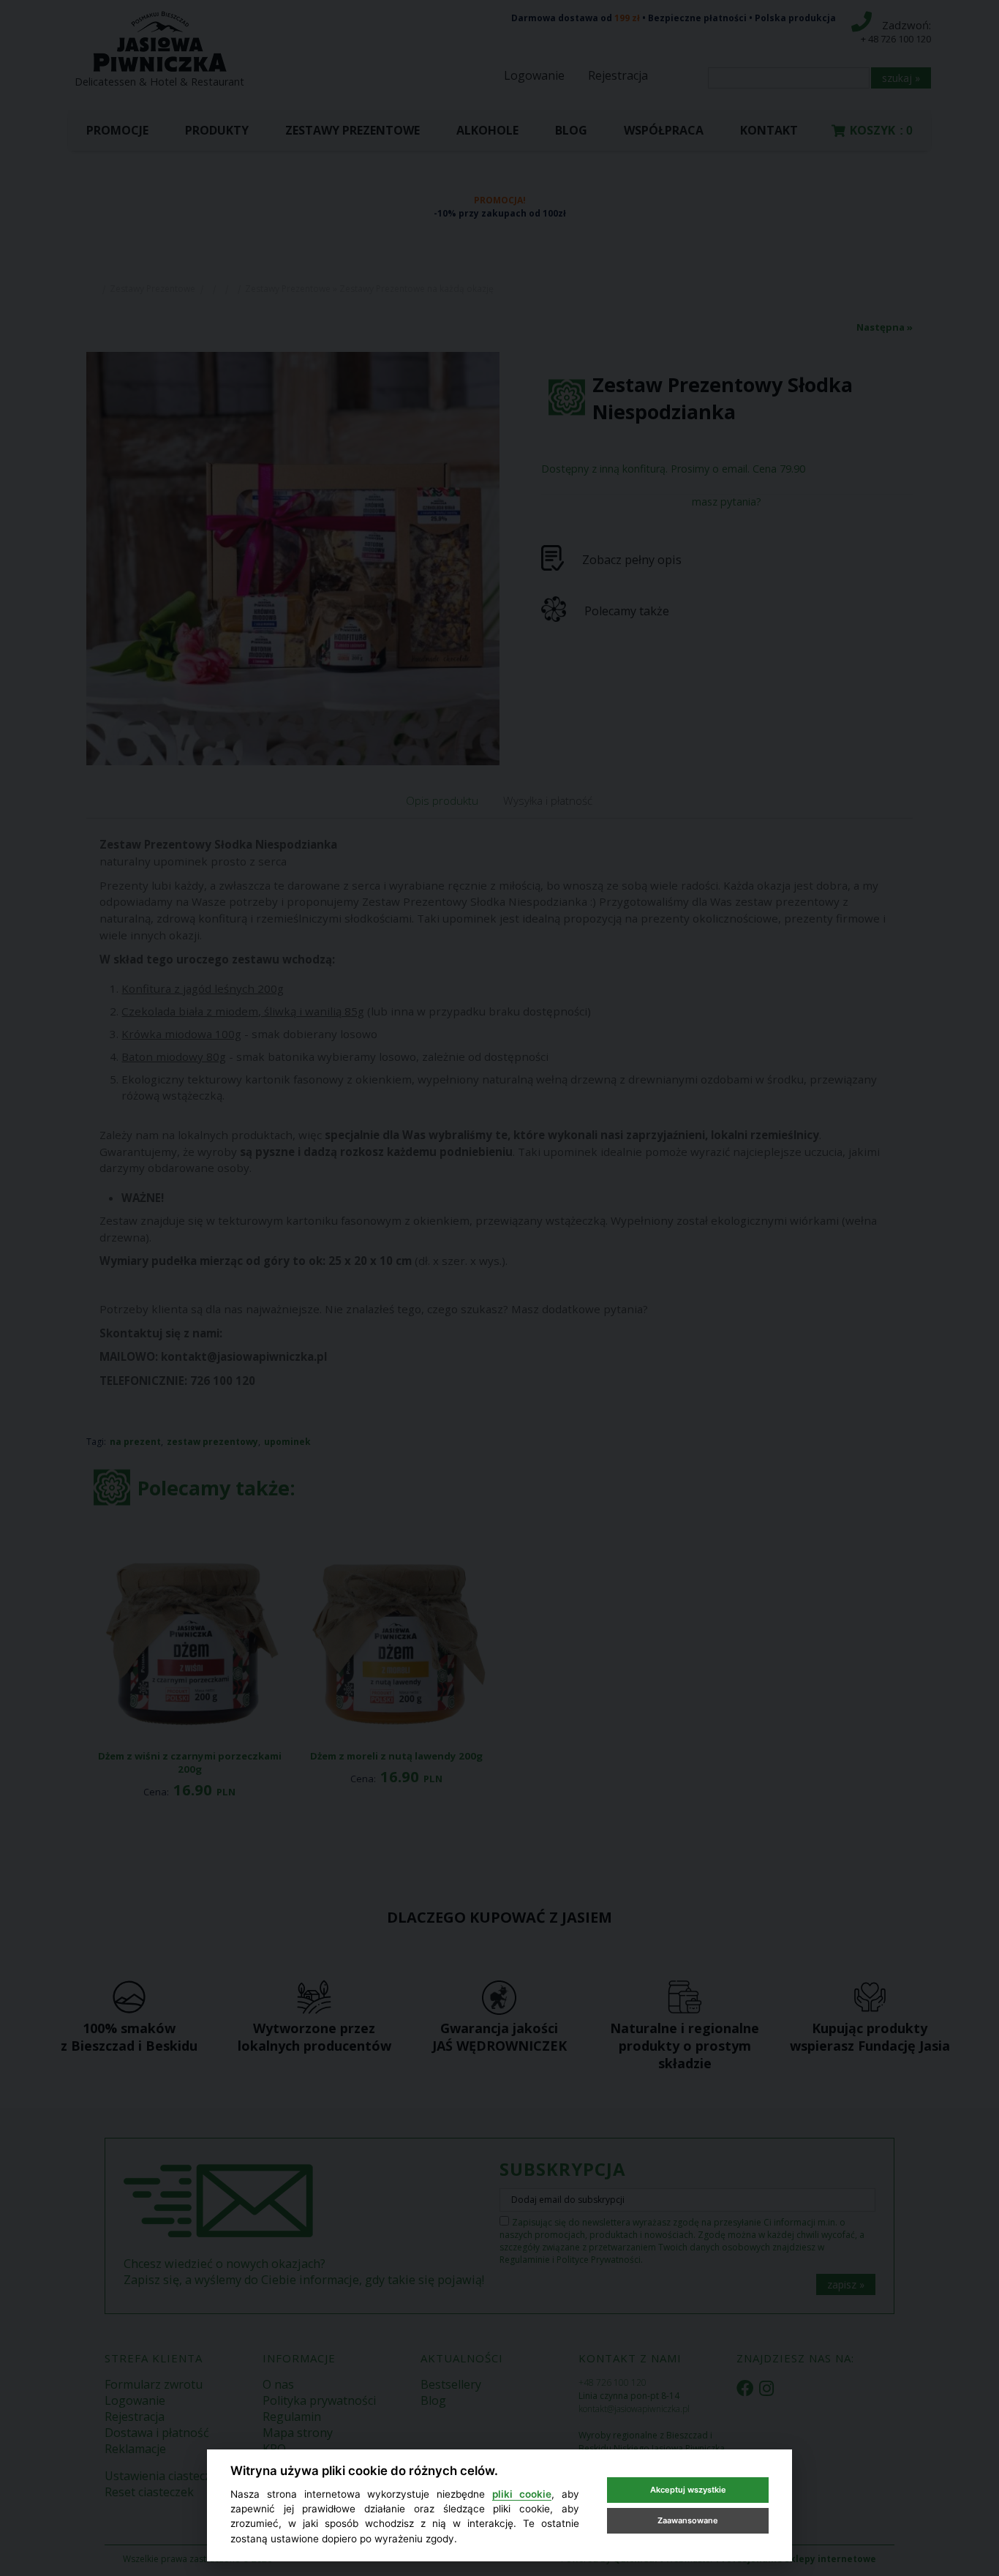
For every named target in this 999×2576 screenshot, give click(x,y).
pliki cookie (522, 2494)
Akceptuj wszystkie (688, 2490)
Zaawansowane (688, 2520)
